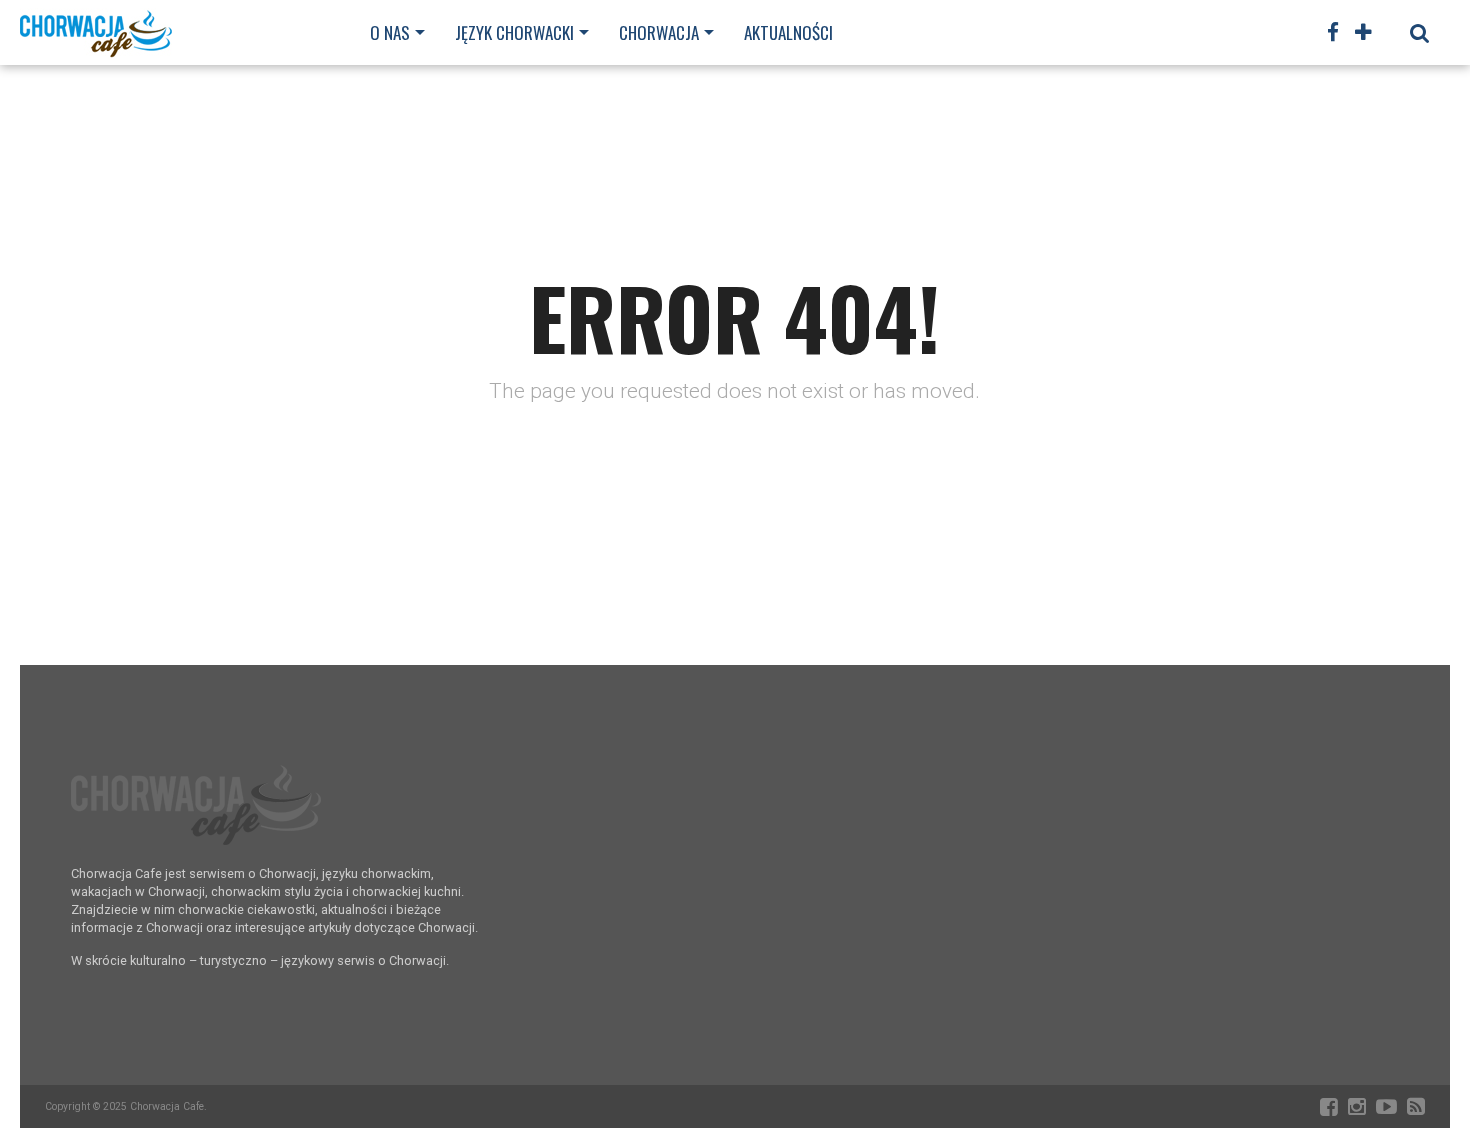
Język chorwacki (514, 32)
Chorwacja (659, 32)
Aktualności (788, 32)
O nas (390, 32)
